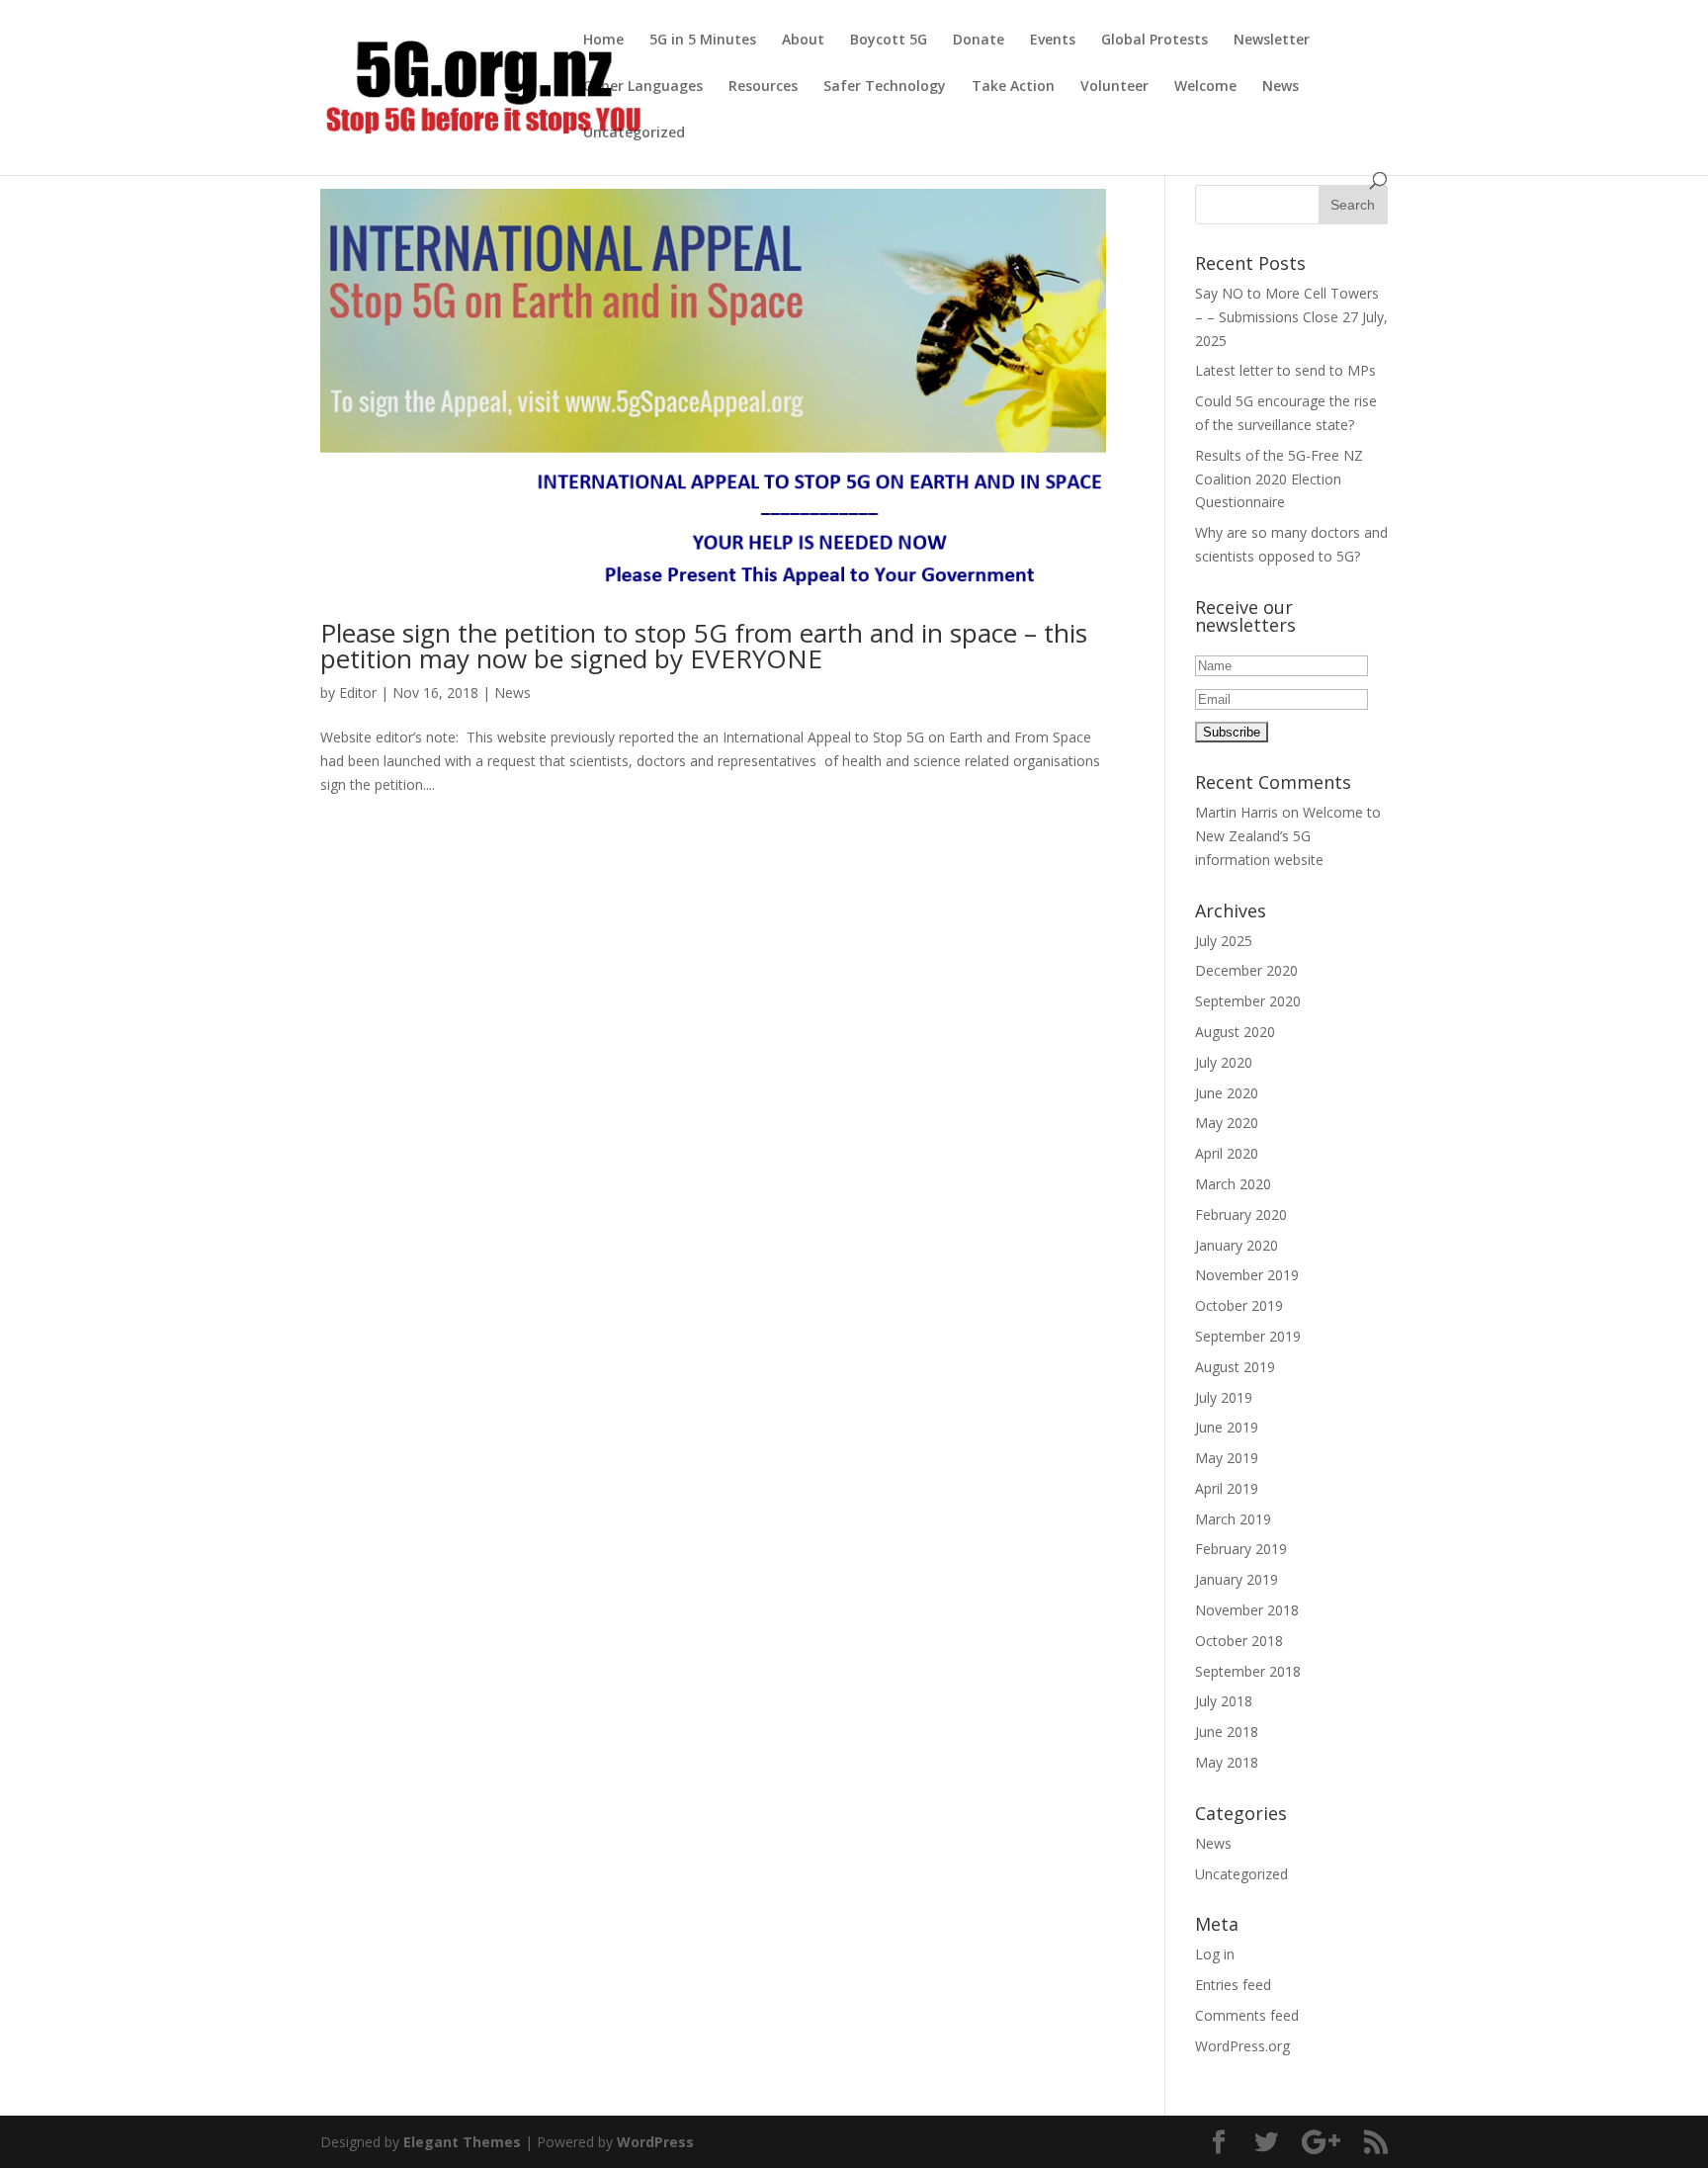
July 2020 (1224, 1062)
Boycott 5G (889, 41)
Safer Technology (885, 87)
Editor (358, 693)
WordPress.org (1242, 2046)
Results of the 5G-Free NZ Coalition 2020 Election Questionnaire (1279, 479)
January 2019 (1237, 1579)
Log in (1215, 1954)
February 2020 (1241, 1215)
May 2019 (1227, 1458)
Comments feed (1247, 2015)
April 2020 (1227, 1153)
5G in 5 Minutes (703, 41)
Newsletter (1272, 41)
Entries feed (1233, 1985)
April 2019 (1227, 1488)
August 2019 (1235, 1367)
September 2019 (1248, 1336)
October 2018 (1239, 1641)
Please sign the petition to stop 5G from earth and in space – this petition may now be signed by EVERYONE (704, 646)
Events (1053, 41)
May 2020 (1227, 1123)
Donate (979, 41)
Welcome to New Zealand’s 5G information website (1288, 836)
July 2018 (1224, 1701)
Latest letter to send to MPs (1285, 370)
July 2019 (1224, 1397)
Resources (763, 87)
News (1281, 87)
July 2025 (1224, 941)
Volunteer (1114, 87)
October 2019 (1239, 1305)
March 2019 (1233, 1519)
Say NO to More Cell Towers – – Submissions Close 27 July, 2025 (1291, 317)
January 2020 (1237, 1245)
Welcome (1205, 87)
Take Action (1013, 87)
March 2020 (1233, 1184)
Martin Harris (1237, 812)
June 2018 (1227, 1732)
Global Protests (1154, 41)
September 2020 (1248, 1001)
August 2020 (1235, 1032)
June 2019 (1227, 1427)
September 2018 (1248, 1671)
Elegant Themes (462, 2142)
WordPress (655, 2142)
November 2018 (1247, 1610)
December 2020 (1246, 970)
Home (603, 41)
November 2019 (1247, 1275)
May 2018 (1227, 1762)
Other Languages (643, 87)
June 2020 (1227, 1093)
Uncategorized (634, 133)
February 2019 (1241, 1549)
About (803, 41)
